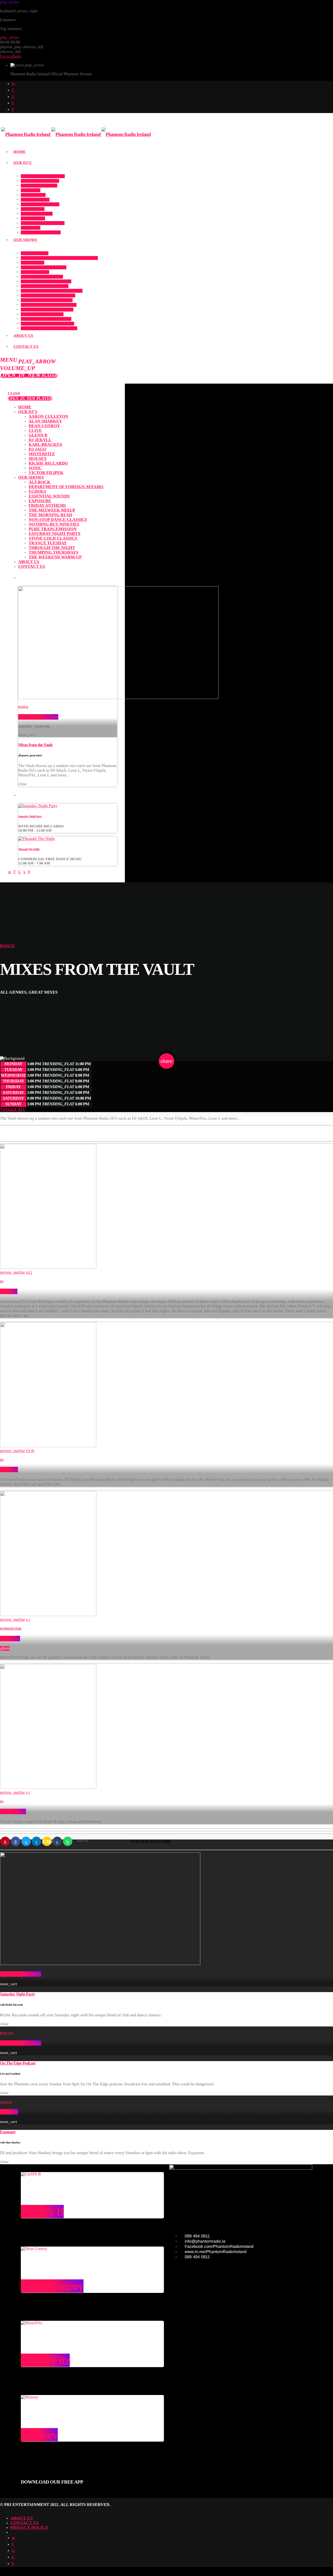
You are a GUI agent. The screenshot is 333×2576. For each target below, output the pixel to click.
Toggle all (13, 1110)
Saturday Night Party (30, 816)
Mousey (39, 2435)
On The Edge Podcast (21, 2043)
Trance (6, 2102)
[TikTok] (13, 97)
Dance (23, 707)
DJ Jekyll (9, 1470)
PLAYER (29, 376)
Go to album (10, 56)
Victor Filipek (13, 1811)
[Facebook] (13, 110)
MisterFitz (10, 1639)
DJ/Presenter (11, 1629)
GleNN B (9, 1291)
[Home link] (76, 135)
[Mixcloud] (13, 103)
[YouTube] (13, 84)
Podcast (7, 2033)
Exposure (9, 2112)
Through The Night (29, 849)
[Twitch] (13, 90)
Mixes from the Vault (38, 717)
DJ (2, 1282)
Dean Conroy (52, 2286)
